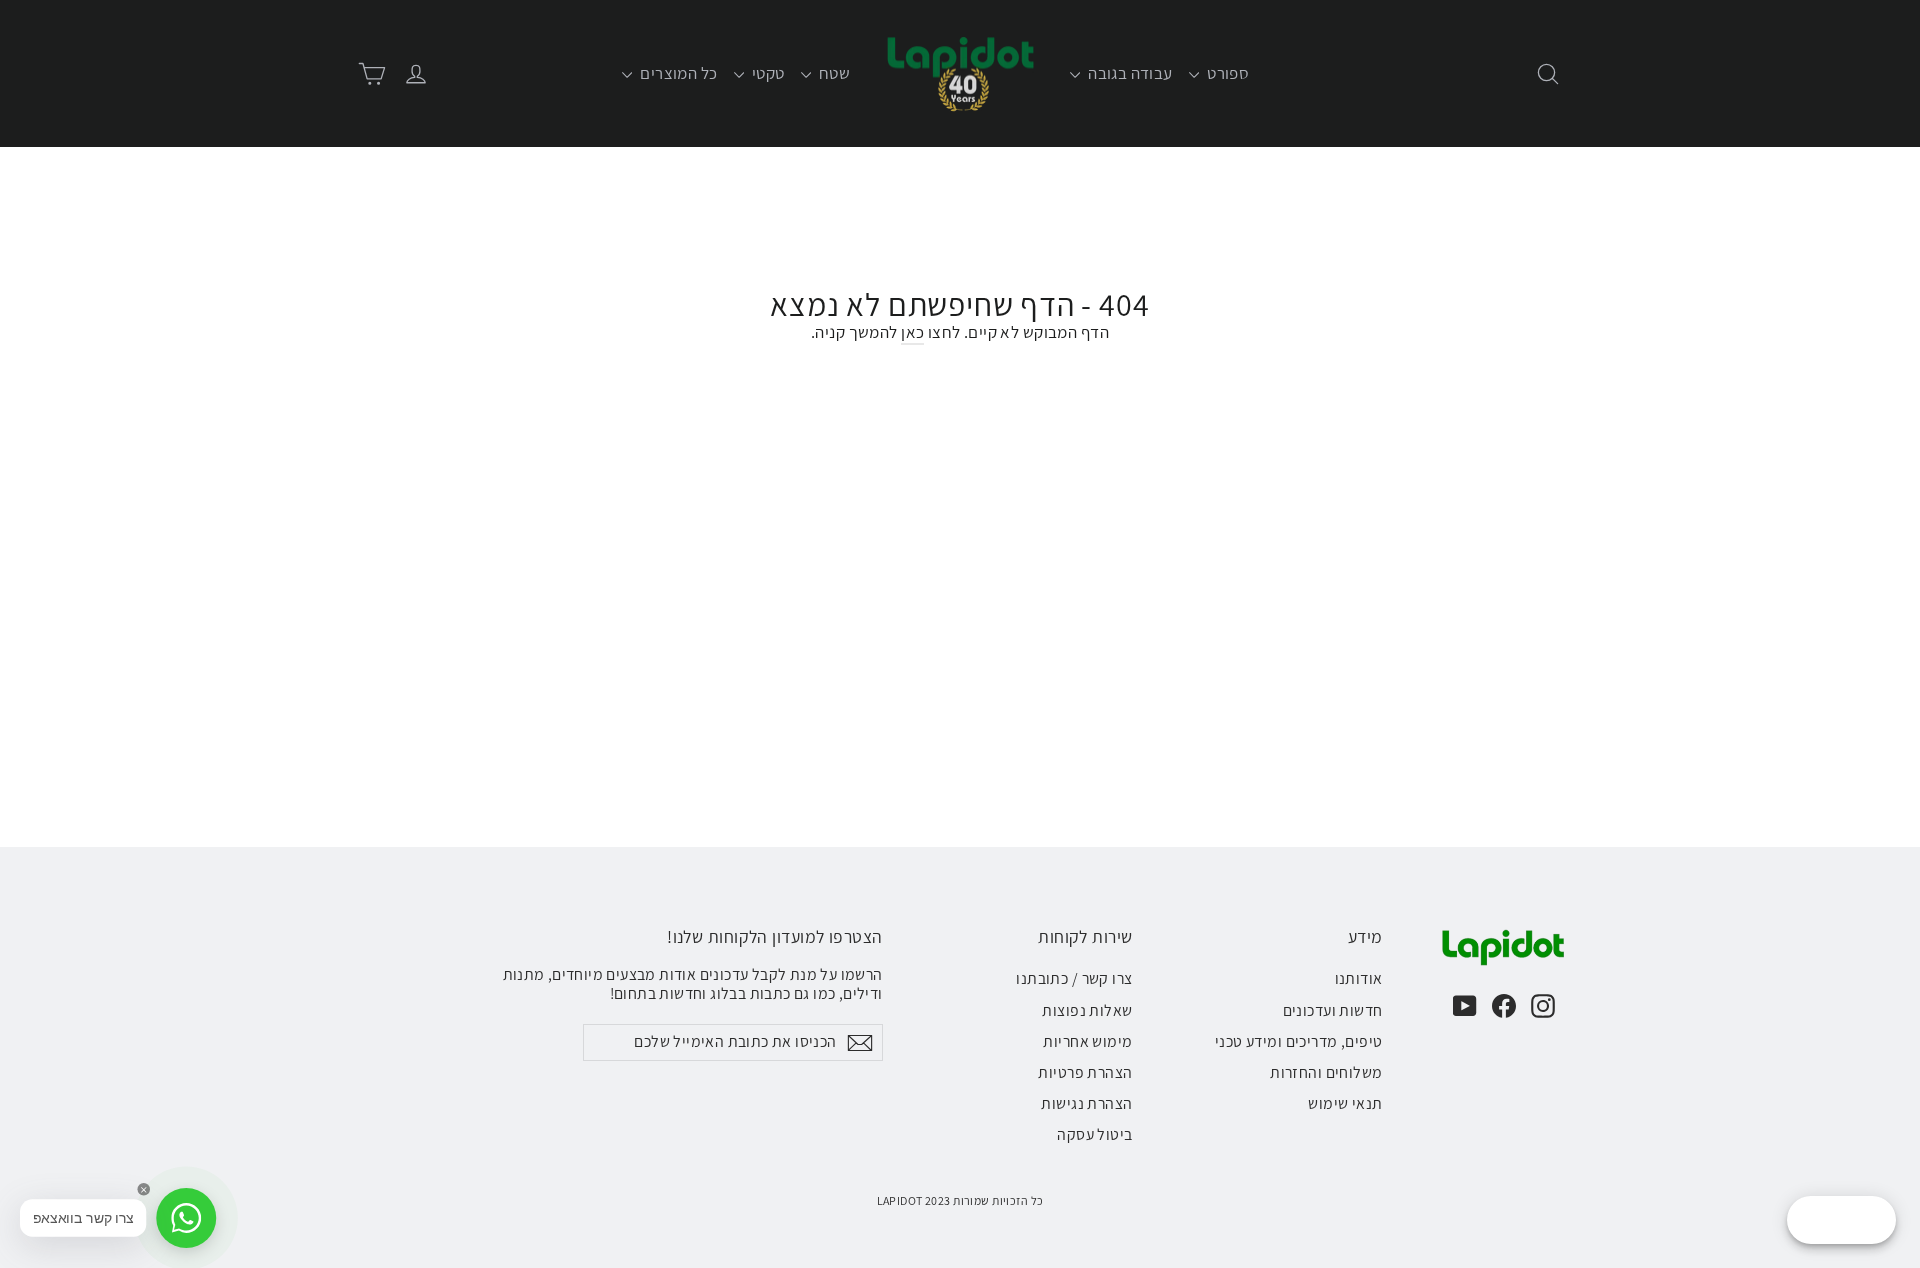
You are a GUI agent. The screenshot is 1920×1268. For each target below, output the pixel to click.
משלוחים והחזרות (1326, 1072)
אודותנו (1359, 978)
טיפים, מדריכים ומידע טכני (1299, 1041)
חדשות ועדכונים (1333, 1010)
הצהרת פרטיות (1085, 1072)
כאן (912, 332)
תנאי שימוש (1345, 1103)
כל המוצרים (677, 73)
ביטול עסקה (1094, 1134)
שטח (833, 73)
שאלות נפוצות (1087, 1010)
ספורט (1227, 73)
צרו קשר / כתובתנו (1074, 978)
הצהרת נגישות (1086, 1103)
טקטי (767, 73)
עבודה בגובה (1129, 73)
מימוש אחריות (1087, 1041)
